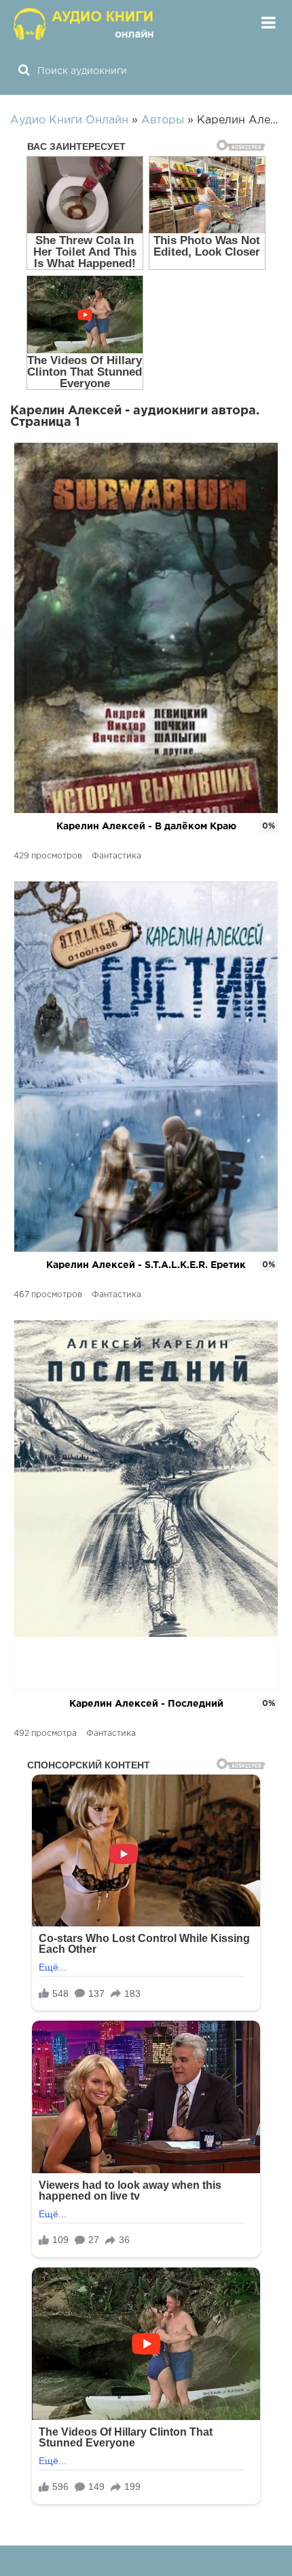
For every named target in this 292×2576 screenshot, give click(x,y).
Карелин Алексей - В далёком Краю (146, 827)
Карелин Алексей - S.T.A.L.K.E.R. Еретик (146, 1265)
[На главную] (85, 24)
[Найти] (24, 71)
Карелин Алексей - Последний (146, 1704)
